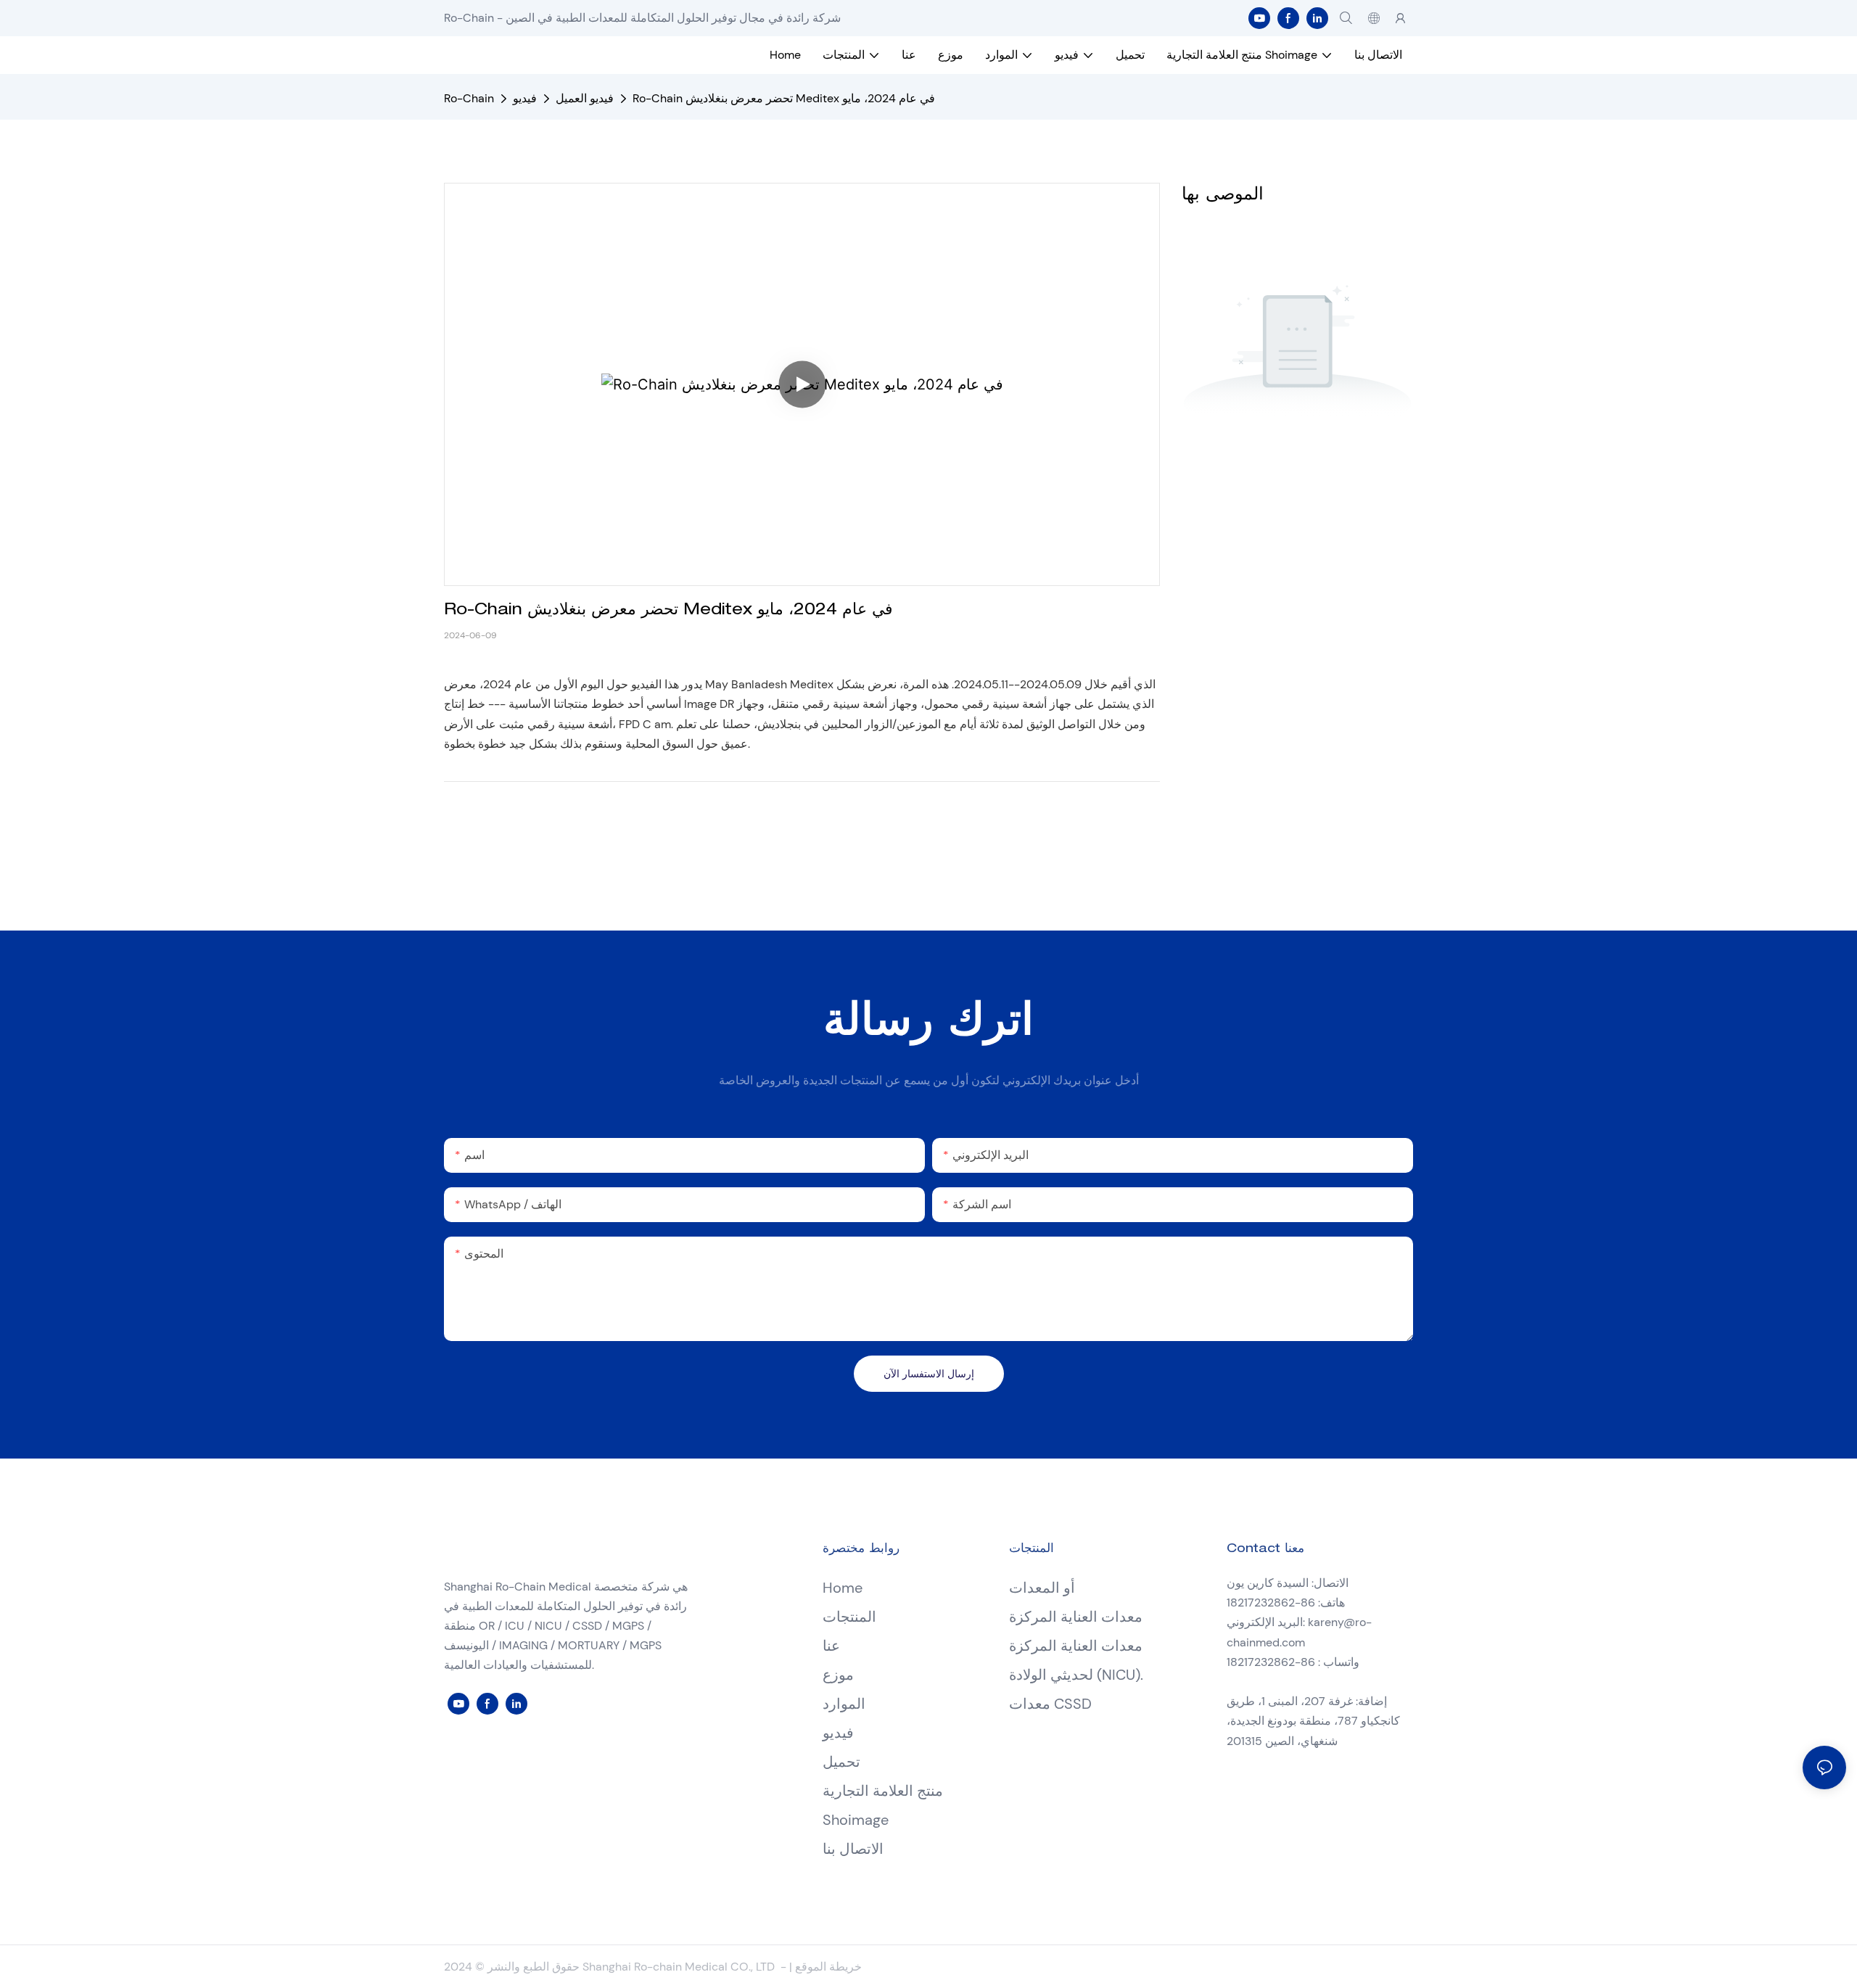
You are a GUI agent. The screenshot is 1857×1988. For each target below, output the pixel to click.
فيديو (525, 98)
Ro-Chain (469, 98)
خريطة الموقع (828, 1967)
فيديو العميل (585, 98)
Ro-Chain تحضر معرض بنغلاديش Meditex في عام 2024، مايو (784, 98)
